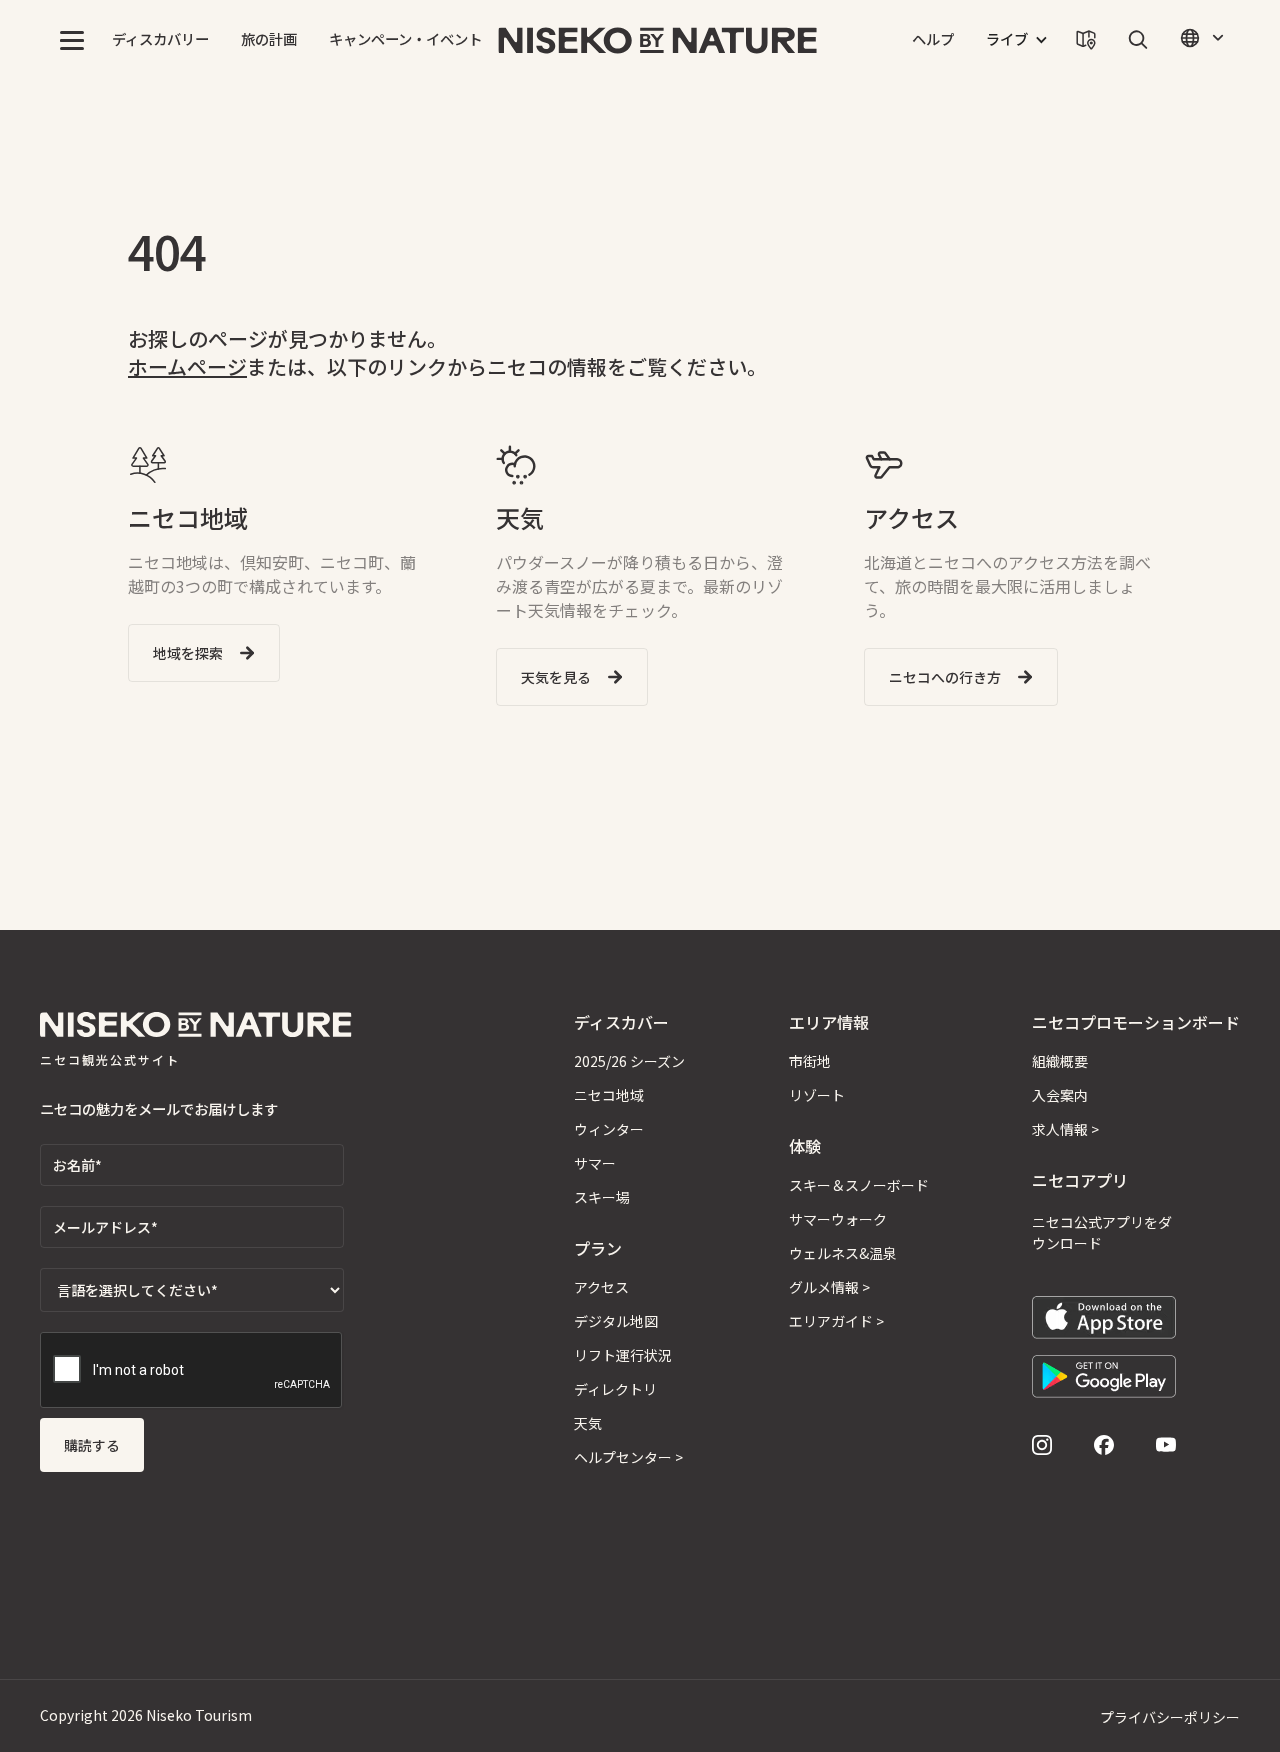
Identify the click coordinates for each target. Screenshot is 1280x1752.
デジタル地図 (616, 1321)
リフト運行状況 (623, 1355)
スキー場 (602, 1197)
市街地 (810, 1061)
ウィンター (609, 1129)
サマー (595, 1163)
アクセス (601, 1287)
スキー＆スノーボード (859, 1185)
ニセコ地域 (609, 1095)
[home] (658, 40)
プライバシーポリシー (1170, 1717)
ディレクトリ (615, 1389)
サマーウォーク (838, 1219)
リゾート (817, 1095)
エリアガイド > (836, 1321)
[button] (72, 40)
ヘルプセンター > (628, 1457)
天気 (588, 1423)
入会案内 (1060, 1095)
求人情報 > (1065, 1129)
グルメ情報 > (829, 1287)
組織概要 (1060, 1061)
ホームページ (187, 366)
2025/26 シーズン (629, 1061)
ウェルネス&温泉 (843, 1253)
